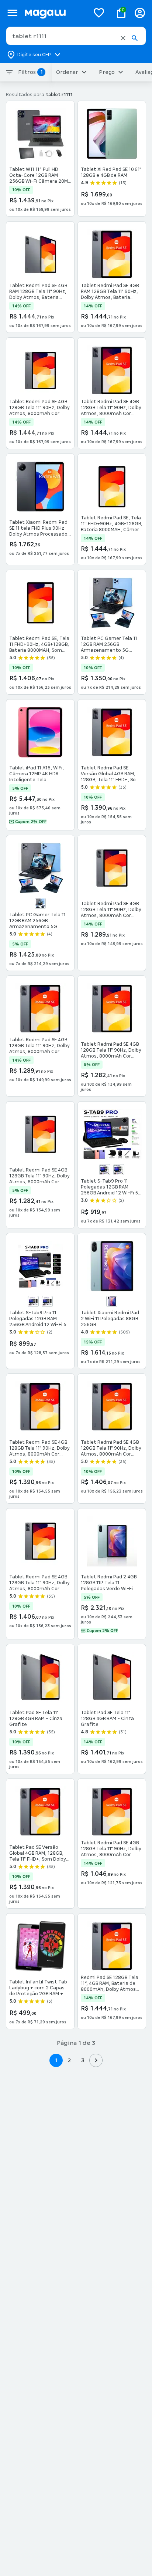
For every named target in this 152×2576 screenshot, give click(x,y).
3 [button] (83, 2060)
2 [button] (69, 2060)
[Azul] (40, 903)
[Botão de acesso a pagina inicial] (54, 13)
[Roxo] (112, 1301)
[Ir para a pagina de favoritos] (99, 13)
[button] (123, 38)
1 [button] (56, 2060)
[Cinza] (105, 1170)
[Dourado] (119, 1170)
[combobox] (76, 36)
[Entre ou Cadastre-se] (140, 13)
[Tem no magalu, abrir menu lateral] (12, 13)
